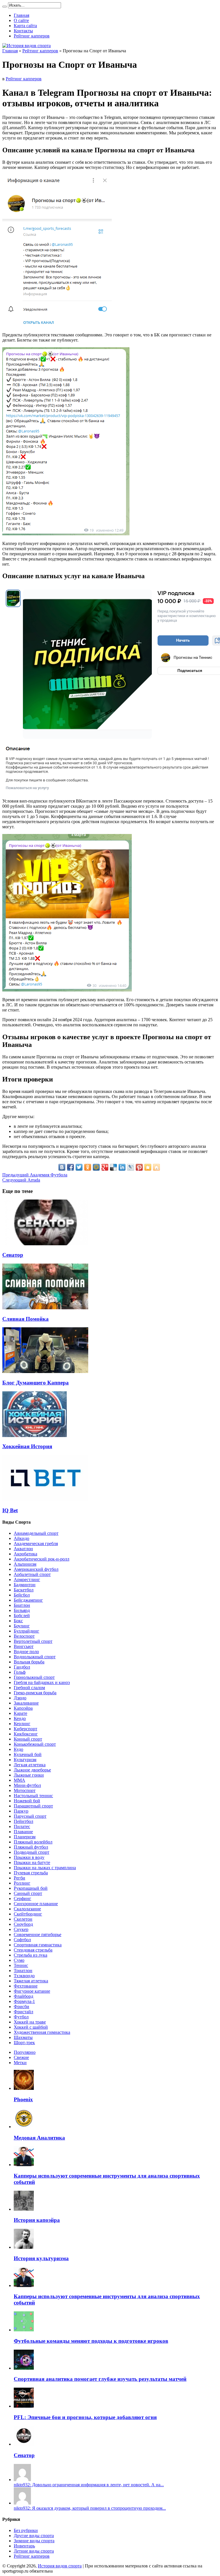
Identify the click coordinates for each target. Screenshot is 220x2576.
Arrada (21, 1180)
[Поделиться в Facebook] (70, 1167)
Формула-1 (24, 2001)
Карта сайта (25, 26)
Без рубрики (26, 2530)
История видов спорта (60, 2566)
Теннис (21, 1965)
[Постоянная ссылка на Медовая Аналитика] (24, 2127)
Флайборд (23, 1996)
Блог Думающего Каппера (36, 1383)
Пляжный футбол (31, 1847)
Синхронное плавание (36, 1904)
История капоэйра (37, 2220)
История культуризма (41, 2258)
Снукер (21, 1929)
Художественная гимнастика (42, 2032)
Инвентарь (24, 2546)
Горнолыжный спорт (34, 1677)
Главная (21, 15)
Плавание (23, 1832)
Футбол (21, 2017)
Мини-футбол (27, 1785)
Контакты (23, 31)
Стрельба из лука (31, 1955)
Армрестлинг (27, 1580)
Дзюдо (20, 1698)
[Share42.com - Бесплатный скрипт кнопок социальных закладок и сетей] (156, 1167)
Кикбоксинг (26, 1734)
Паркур (21, 1811)
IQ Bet (10, 1510)
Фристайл (23, 2012)
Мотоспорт (25, 1790)
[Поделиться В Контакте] (62, 1167)
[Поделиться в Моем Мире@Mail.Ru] (96, 1167)
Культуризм (25, 1760)
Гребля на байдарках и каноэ (42, 1682)
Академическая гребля (36, 1544)
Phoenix (23, 2099)
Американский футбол (36, 1569)
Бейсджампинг (28, 1600)
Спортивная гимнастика (38, 1945)
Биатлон (22, 1605)
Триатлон (23, 1971)
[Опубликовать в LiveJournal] (131, 1167)
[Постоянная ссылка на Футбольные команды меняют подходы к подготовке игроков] (24, 2330)
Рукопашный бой (31, 1888)
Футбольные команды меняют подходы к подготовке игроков (91, 2341)
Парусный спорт (30, 1816)
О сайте (21, 20)
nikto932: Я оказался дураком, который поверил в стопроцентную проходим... (90, 2508)
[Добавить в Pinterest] (139, 1167)
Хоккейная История (27, 1446)
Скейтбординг (28, 1914)
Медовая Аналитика (39, 2138)
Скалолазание (27, 1909)
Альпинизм (25, 1564)
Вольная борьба (29, 1662)
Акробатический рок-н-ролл (42, 1559)
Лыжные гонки (29, 1775)
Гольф (20, 1672)
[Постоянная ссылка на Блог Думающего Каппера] (45, 1371)
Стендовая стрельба (33, 1950)
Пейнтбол (23, 1821)
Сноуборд (23, 1924)
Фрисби (21, 2007)
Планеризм (25, 1837)
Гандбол (22, 1667)
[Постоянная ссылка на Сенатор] (45, 1244)
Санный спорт (28, 1893)
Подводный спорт (32, 1852)
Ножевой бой (27, 1801)
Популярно (25, 2052)
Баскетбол (24, 1590)
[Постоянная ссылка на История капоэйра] (24, 2209)
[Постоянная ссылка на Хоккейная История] (35, 1435)
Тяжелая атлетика (31, 1981)
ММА (19, 1780)
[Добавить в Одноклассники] (88, 1167)
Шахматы (23, 2037)
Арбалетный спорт (32, 1574)
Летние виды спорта (34, 2551)
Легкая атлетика (30, 1765)
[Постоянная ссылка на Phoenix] (24, 2088)
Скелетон (23, 1919)
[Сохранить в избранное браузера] (148, 1167)
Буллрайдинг (26, 1631)
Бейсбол (22, 1595)
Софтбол (22, 1940)
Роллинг (22, 1883)
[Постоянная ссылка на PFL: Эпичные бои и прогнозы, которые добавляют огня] (24, 2406)
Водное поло (26, 1652)
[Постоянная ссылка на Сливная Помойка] (45, 1308)
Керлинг (22, 1724)
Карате (20, 1713)
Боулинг (22, 1626)
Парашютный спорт (33, 1806)
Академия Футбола (35, 1175)
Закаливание (26, 1703)
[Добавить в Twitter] (79, 1167)
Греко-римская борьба (35, 1693)
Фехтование (26, 1986)
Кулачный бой (28, 1754)
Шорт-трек (24, 2043)
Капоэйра (23, 1708)
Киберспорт (25, 1729)
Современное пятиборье (38, 1935)
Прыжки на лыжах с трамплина (45, 1868)
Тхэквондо (24, 1976)
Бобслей (22, 1616)
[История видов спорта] (26, 46)
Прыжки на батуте (32, 1862)
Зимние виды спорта (34, 2541)
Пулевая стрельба (31, 1873)
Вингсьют (24, 1646)
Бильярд (22, 1610)
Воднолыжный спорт (35, 1657)
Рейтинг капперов (32, 36)
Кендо (20, 1718)
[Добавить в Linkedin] (122, 1167)
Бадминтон (25, 1585)
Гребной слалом (29, 1688)
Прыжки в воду (29, 1857)
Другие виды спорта (34, 2536)
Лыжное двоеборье (32, 1770)
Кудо (18, 1749)
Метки (20, 2063)
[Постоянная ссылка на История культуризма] (24, 2247)
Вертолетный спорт (33, 1641)
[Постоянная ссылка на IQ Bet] (45, 1499)
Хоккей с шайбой (31, 2027)
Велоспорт (24, 1636)
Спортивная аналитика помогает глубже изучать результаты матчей (100, 2379)
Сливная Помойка (25, 1319)
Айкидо (21, 1538)
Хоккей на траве (30, 2022)
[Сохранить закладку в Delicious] (113, 1167)
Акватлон (23, 1549)
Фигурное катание (32, 1991)
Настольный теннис (33, 1796)
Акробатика (25, 1554)
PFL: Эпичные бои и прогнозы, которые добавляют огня (85, 2417)
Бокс (18, 1621)
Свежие (21, 2057)
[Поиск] (5, 7)
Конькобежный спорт (35, 1744)
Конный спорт (28, 1739)
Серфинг (22, 1898)
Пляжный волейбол (33, 1842)
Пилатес (22, 1826)
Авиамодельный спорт (36, 1533)
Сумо (19, 1960)
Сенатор (13, 1255)
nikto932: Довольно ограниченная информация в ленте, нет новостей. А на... (89, 2485)
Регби (19, 1878)
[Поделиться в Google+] (105, 1167)
